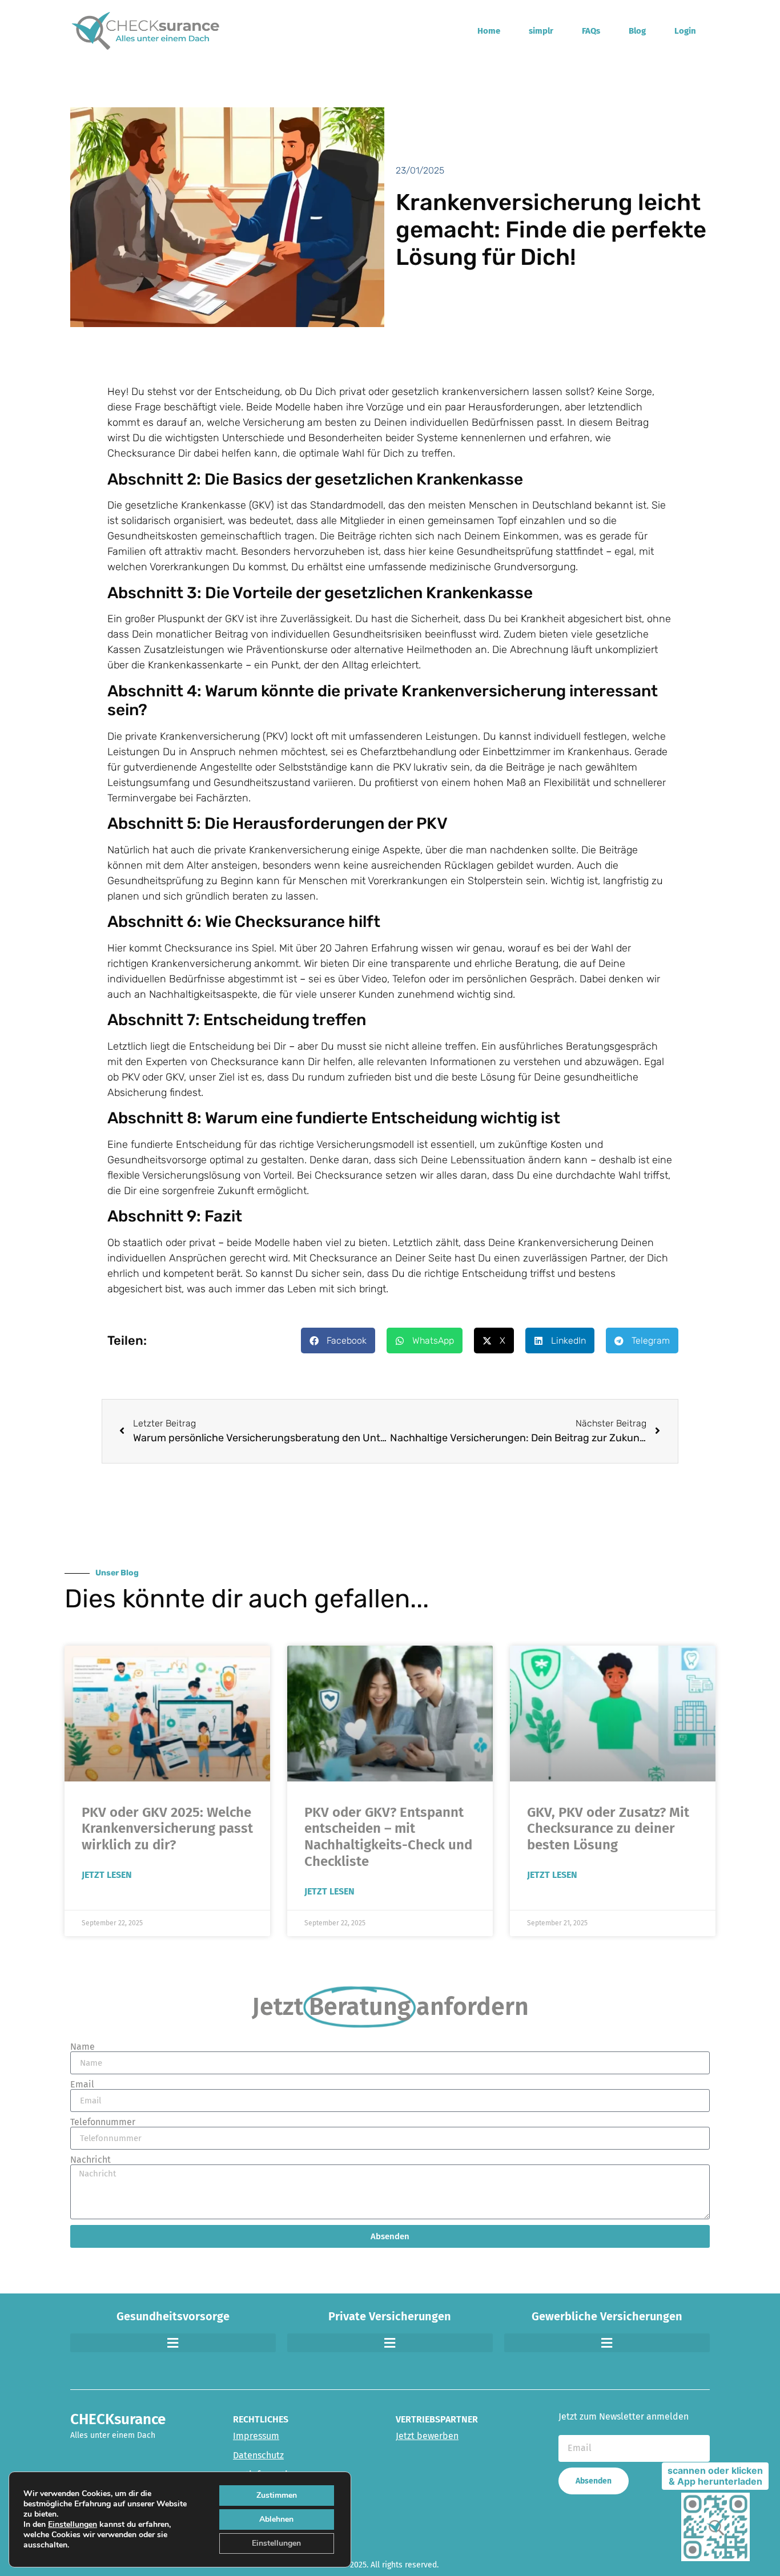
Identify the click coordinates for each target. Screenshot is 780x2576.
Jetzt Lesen (107, 1875)
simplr (541, 31)
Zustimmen (277, 2495)
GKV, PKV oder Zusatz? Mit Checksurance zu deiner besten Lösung (608, 1829)
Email (82, 2085)
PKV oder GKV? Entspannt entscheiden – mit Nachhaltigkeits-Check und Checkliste (388, 1837)
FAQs (591, 31)
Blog (637, 31)
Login (685, 31)
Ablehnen (276, 2519)
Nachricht (91, 2160)
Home (489, 31)
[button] (338, 1341)
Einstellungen (73, 2525)
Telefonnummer (103, 2122)
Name (83, 2047)
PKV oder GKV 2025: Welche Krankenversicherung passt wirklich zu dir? (167, 1829)
